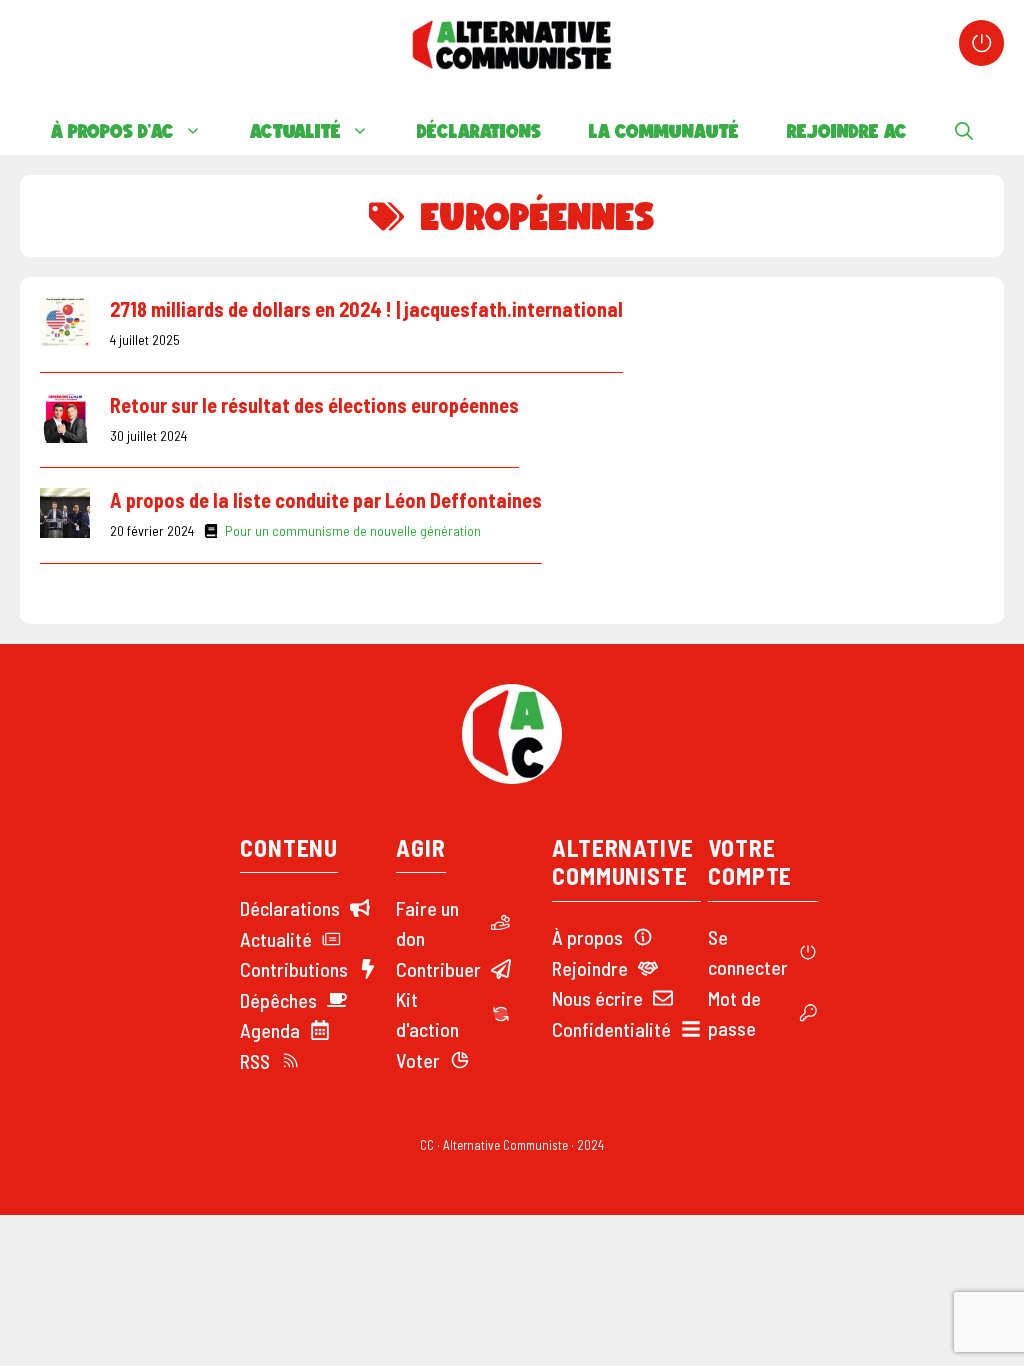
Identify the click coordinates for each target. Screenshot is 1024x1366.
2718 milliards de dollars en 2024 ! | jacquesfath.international (366, 309)
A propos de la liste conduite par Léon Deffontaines (326, 500)
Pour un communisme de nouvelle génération (353, 530)
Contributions (294, 969)
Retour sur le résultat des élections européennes (314, 405)
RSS (255, 1061)
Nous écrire (597, 998)
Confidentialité (611, 1029)
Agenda (270, 1030)
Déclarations (479, 131)
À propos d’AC (112, 131)
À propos (587, 937)
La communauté (664, 131)
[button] (964, 131)
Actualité (295, 131)
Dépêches (278, 1000)
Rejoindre (590, 968)
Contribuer (438, 969)
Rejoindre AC (847, 131)
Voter (418, 1060)
